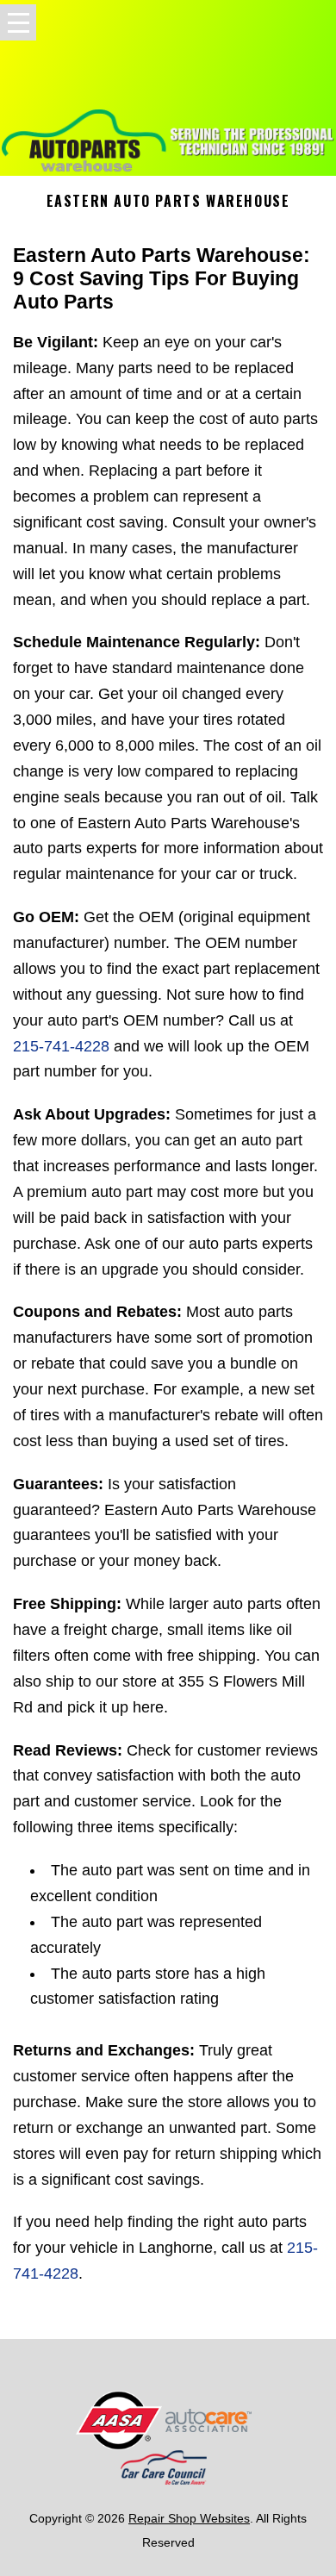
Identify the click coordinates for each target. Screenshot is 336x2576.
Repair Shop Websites (189, 2518)
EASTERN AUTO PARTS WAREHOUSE (168, 201)
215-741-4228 (61, 1046)
